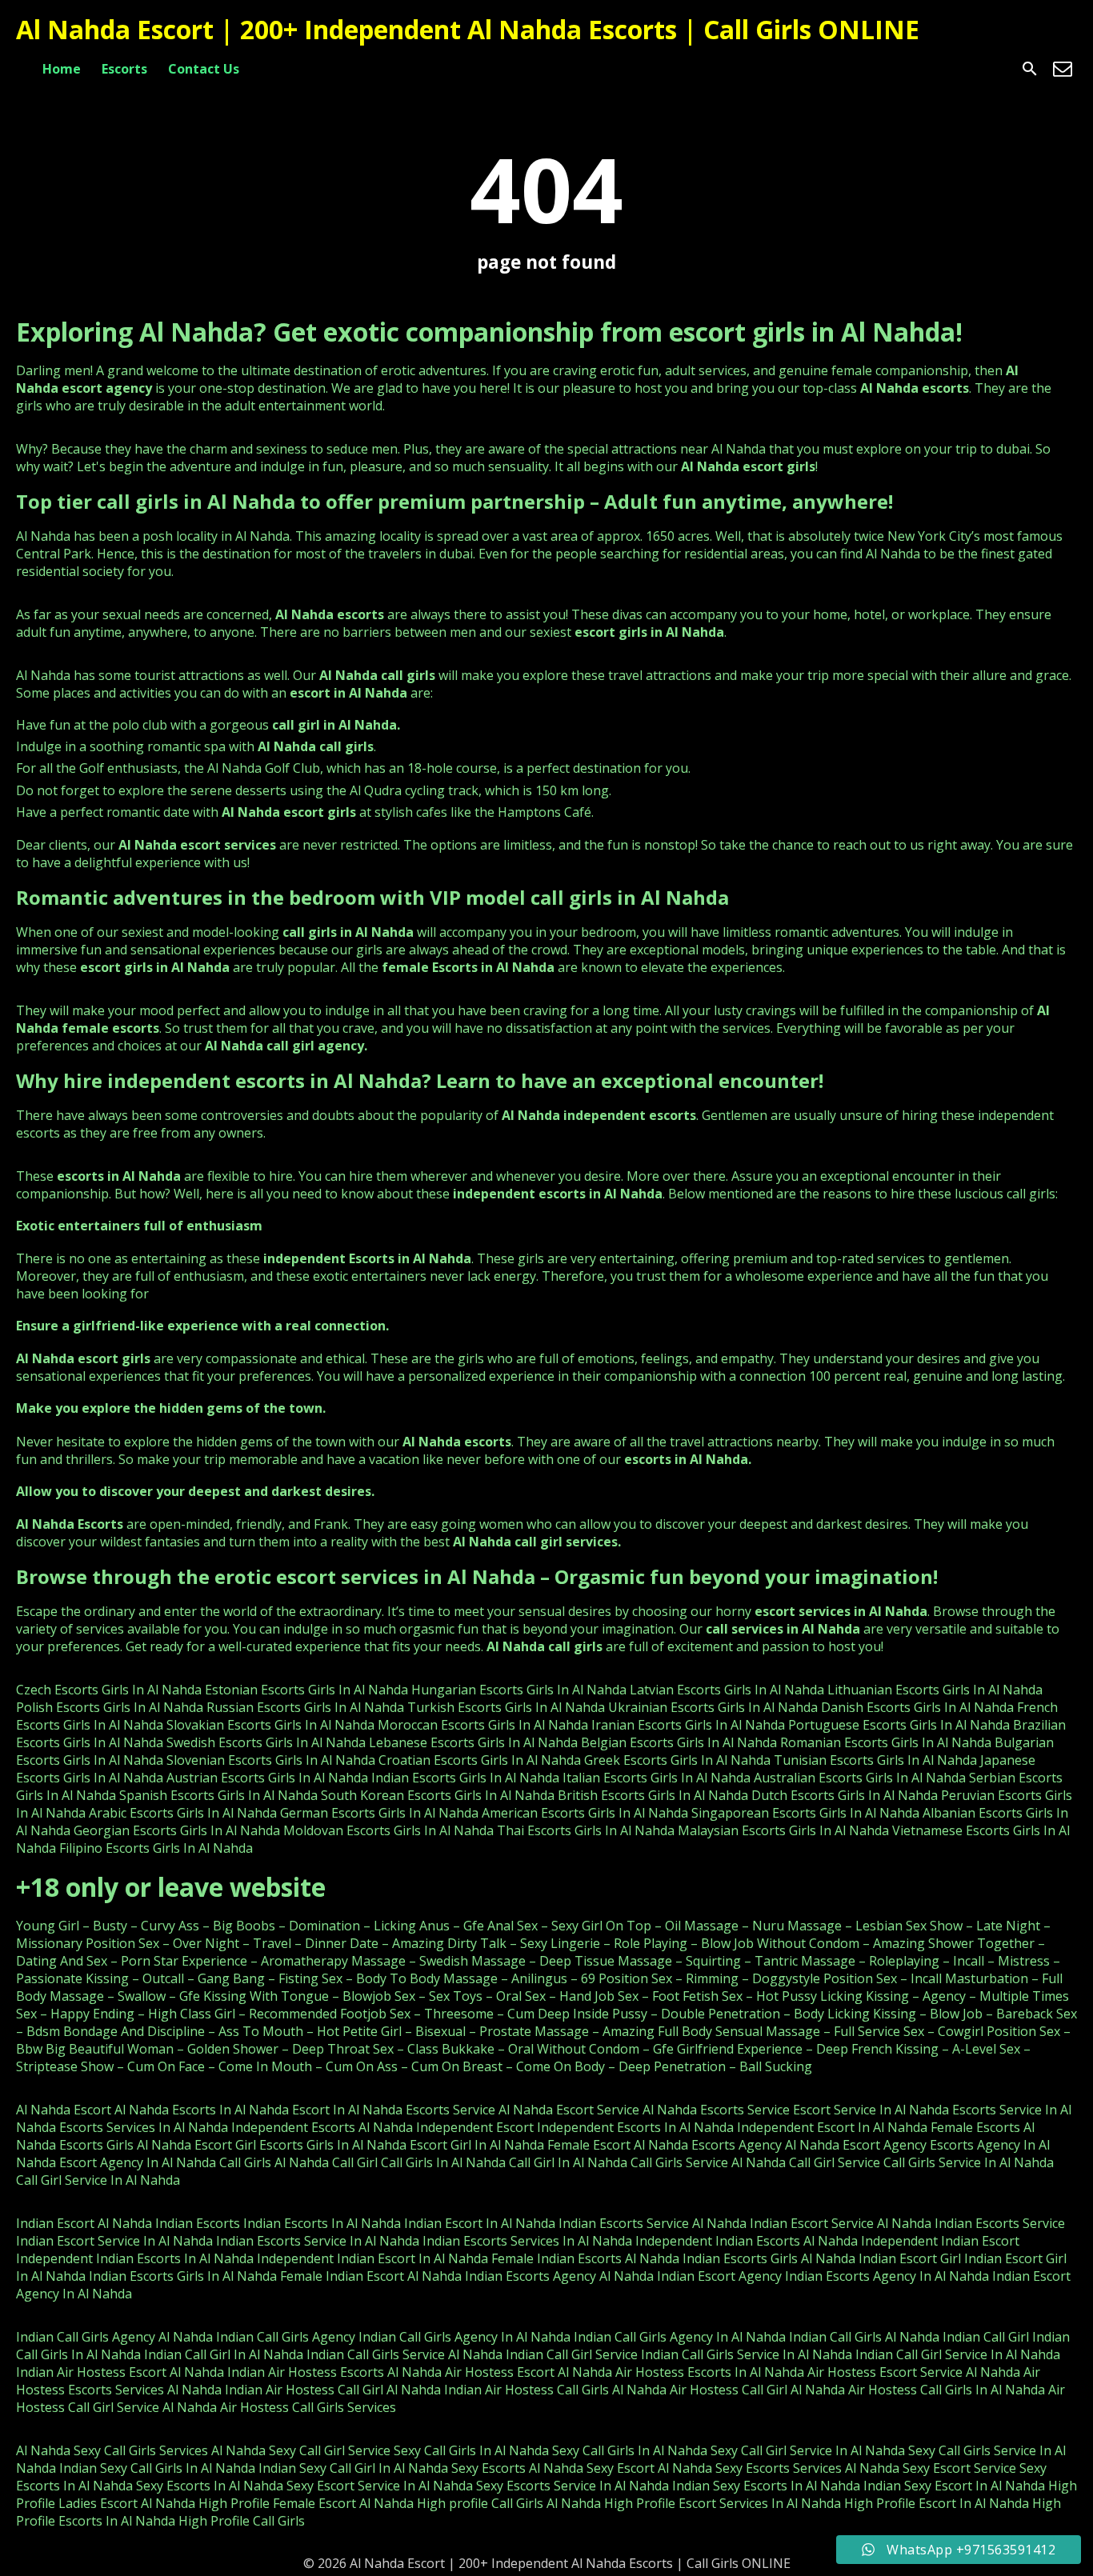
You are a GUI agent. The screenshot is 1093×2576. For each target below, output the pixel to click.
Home (62, 69)
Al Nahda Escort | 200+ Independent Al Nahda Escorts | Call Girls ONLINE (468, 29)
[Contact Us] (1063, 69)
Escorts (124, 69)
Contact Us (204, 69)
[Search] (1030, 69)
